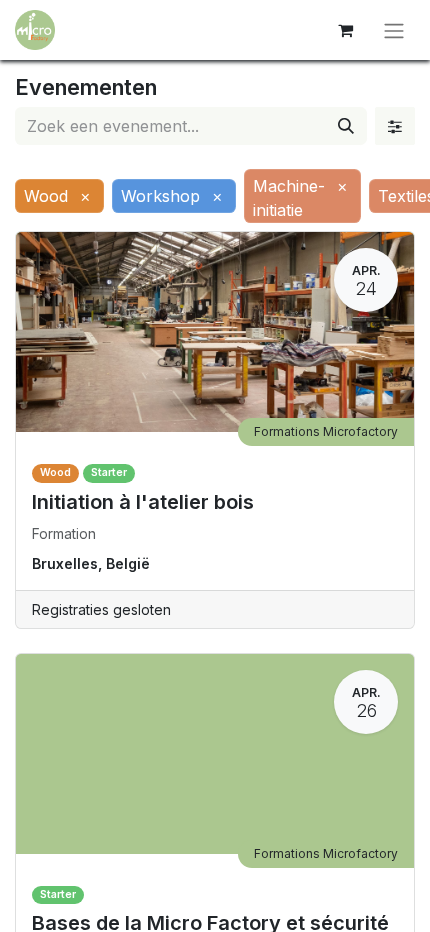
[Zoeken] (346, 126)
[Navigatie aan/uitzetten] (394, 30)
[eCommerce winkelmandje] (345, 30)
